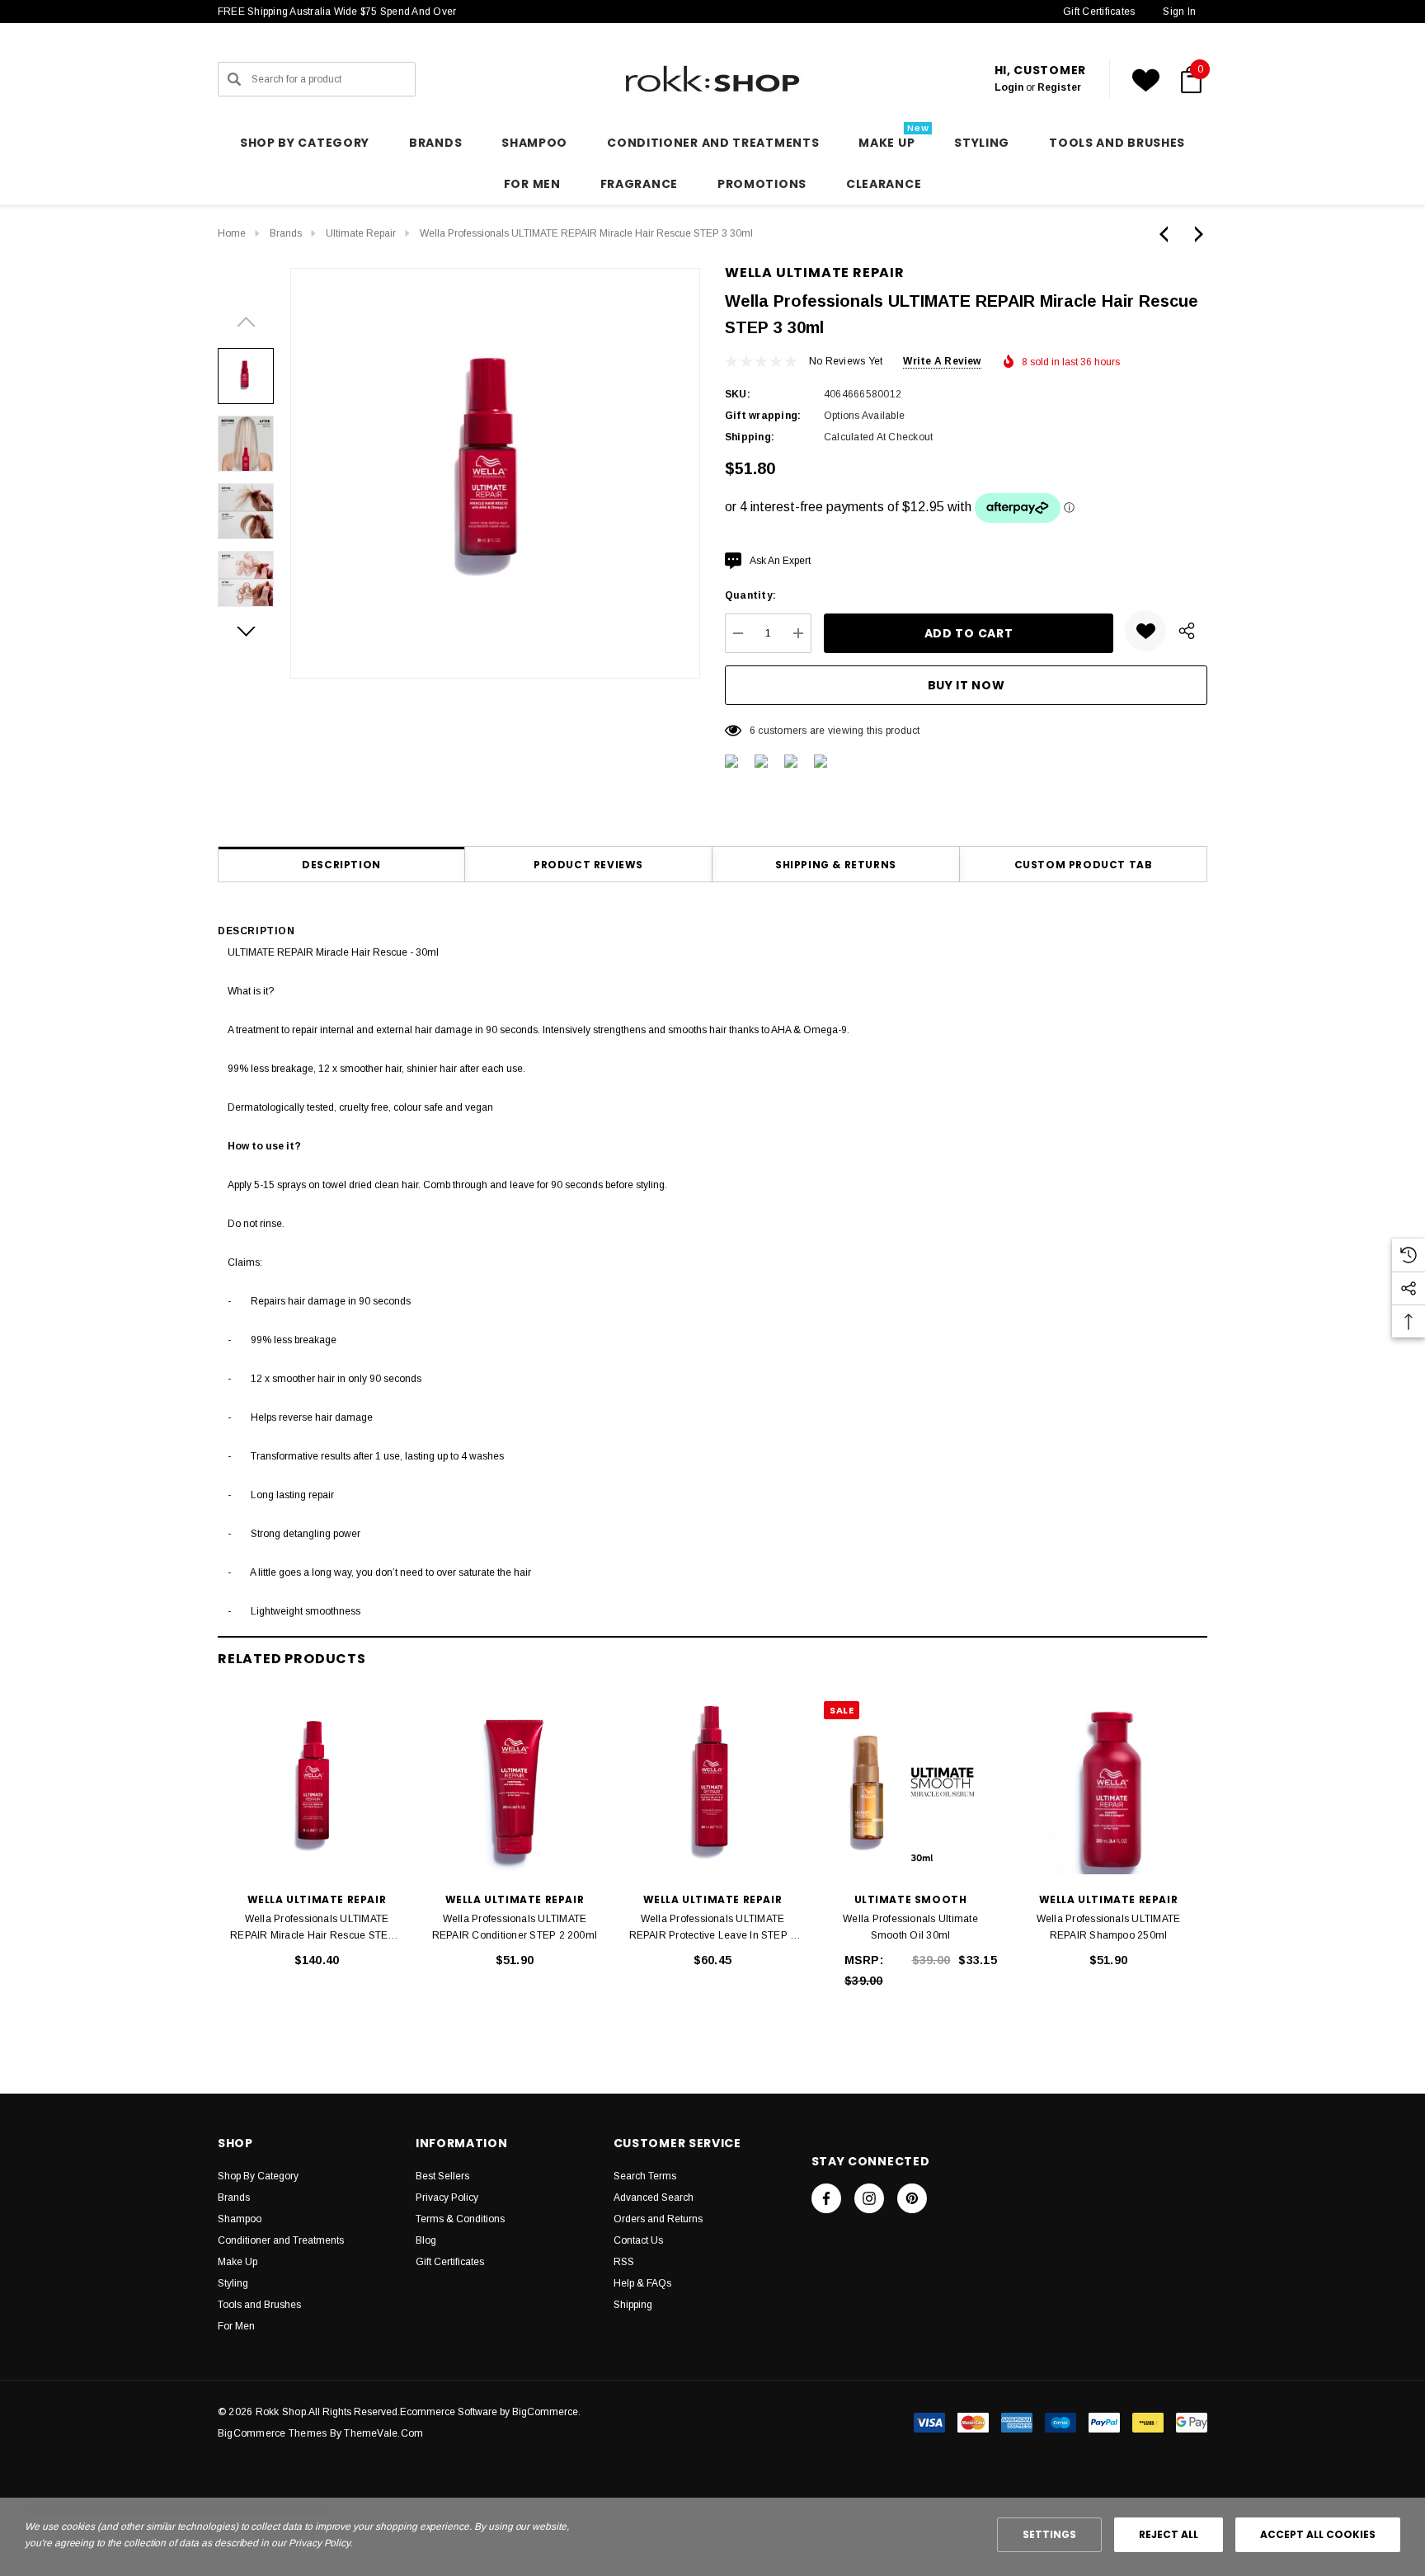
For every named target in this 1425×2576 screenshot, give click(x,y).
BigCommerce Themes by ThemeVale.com (320, 2433)
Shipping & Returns (836, 865)
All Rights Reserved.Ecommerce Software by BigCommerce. (444, 2412)
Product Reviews (588, 865)
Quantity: (750, 595)
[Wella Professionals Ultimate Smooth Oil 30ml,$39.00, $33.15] (910, 1788)
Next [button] (246, 632)
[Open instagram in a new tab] (869, 2198)
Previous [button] (246, 322)
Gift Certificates (1099, 12)
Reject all (1169, 2534)
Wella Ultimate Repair (815, 273)
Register (1059, 87)
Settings (1049, 2534)
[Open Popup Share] (1187, 631)
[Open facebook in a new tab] (826, 2198)
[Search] (234, 79)
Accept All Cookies (1318, 2534)
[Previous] (1168, 234)
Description (341, 865)
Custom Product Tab (1084, 865)
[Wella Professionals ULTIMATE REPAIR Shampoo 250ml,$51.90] (1108, 1788)
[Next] (1195, 234)
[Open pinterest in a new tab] (912, 2198)
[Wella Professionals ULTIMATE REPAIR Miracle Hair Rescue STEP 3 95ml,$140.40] (317, 1788)
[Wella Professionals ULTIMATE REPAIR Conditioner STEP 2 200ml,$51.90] (515, 1788)
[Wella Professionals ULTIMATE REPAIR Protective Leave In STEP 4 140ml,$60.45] (712, 1788)
